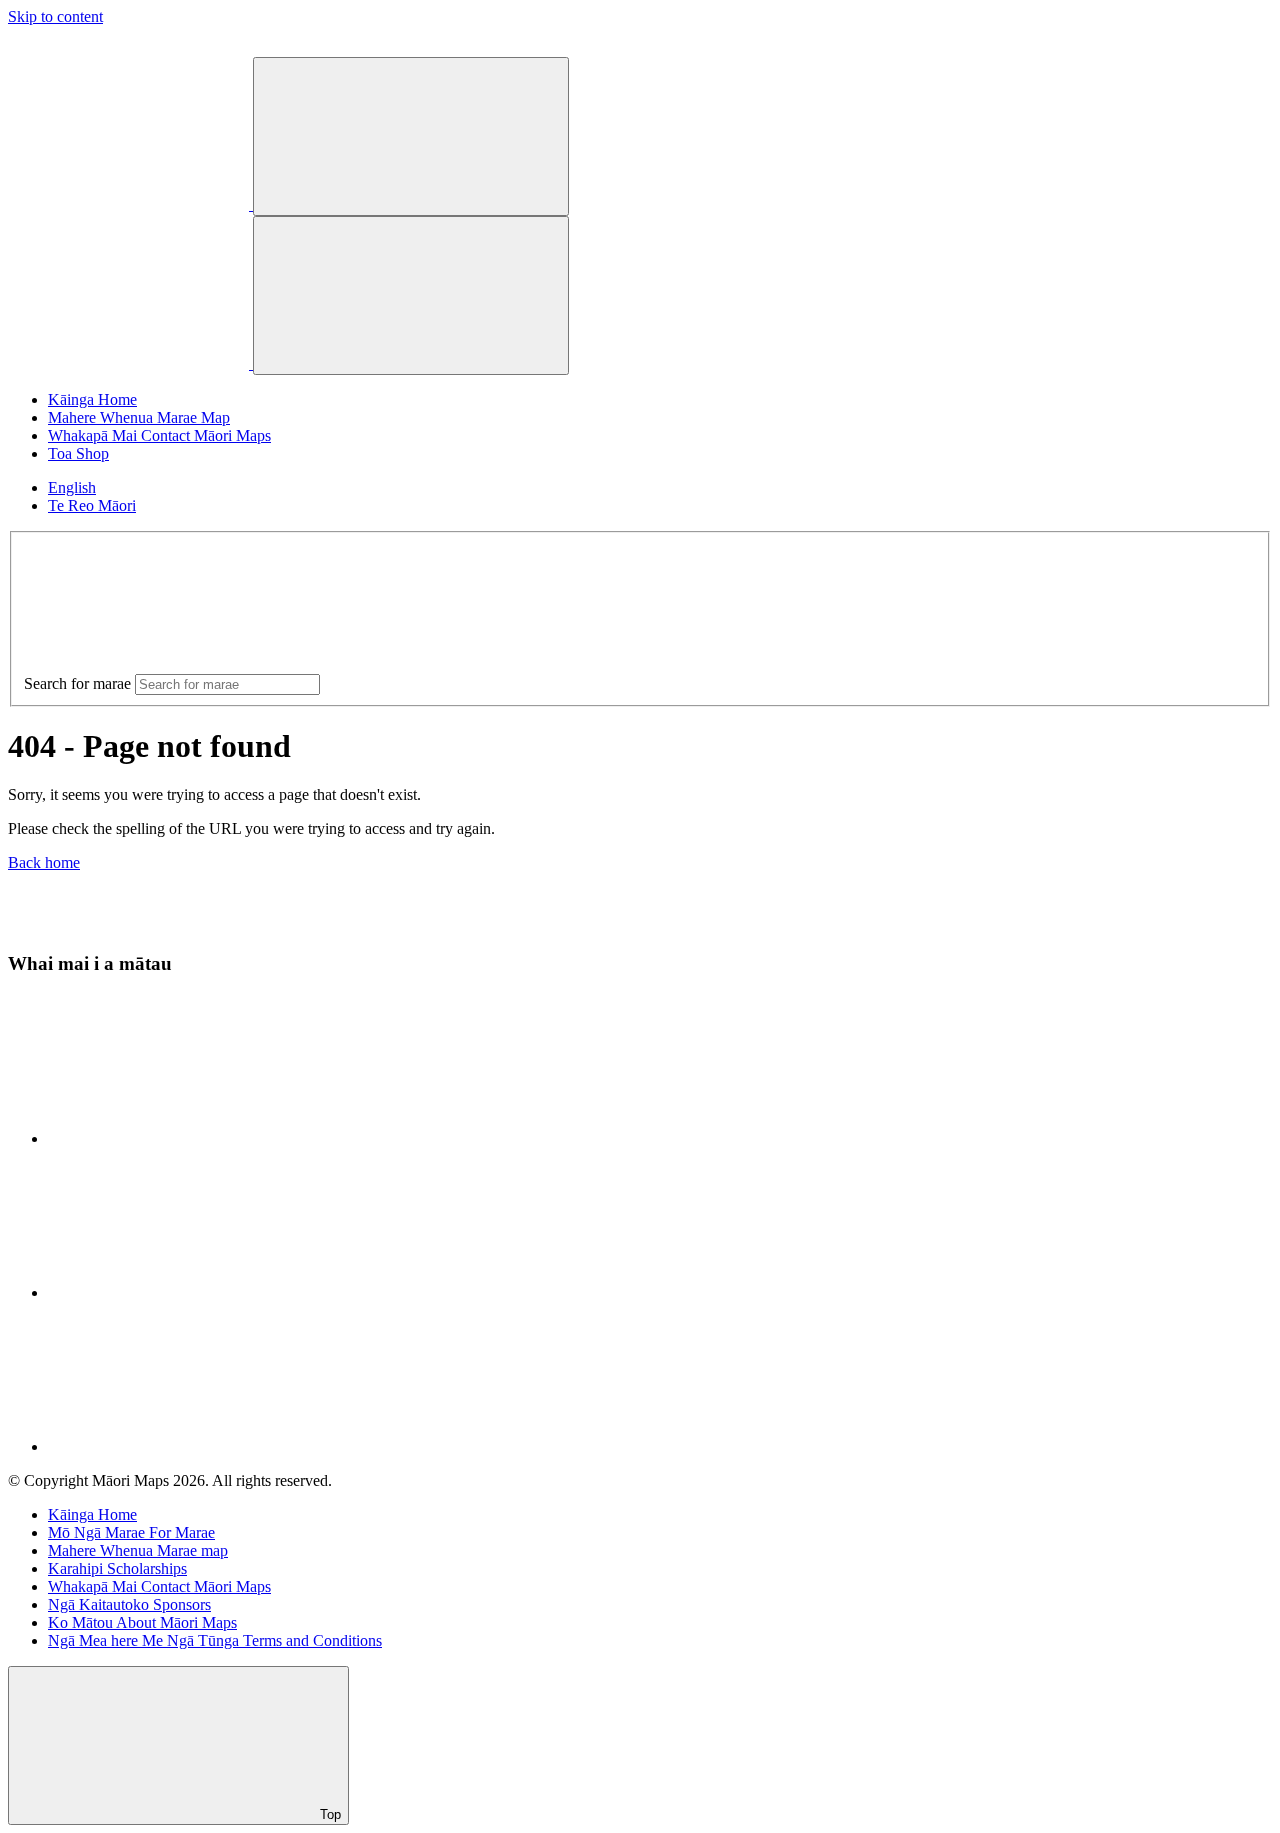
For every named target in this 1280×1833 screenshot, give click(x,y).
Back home (44, 862)
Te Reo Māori (92, 505)
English (72, 487)
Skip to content (55, 16)
